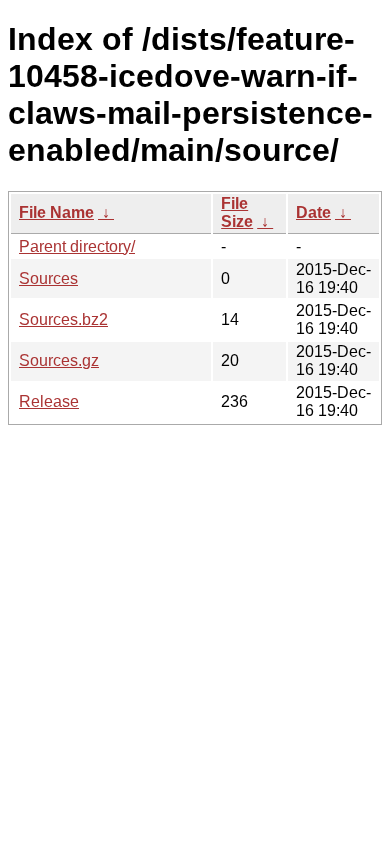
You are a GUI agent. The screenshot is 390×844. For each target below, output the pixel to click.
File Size (237, 212)
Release (49, 401)
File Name (56, 212)
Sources (48, 278)
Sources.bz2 (63, 319)
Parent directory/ (77, 246)
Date (313, 212)
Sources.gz (59, 360)
